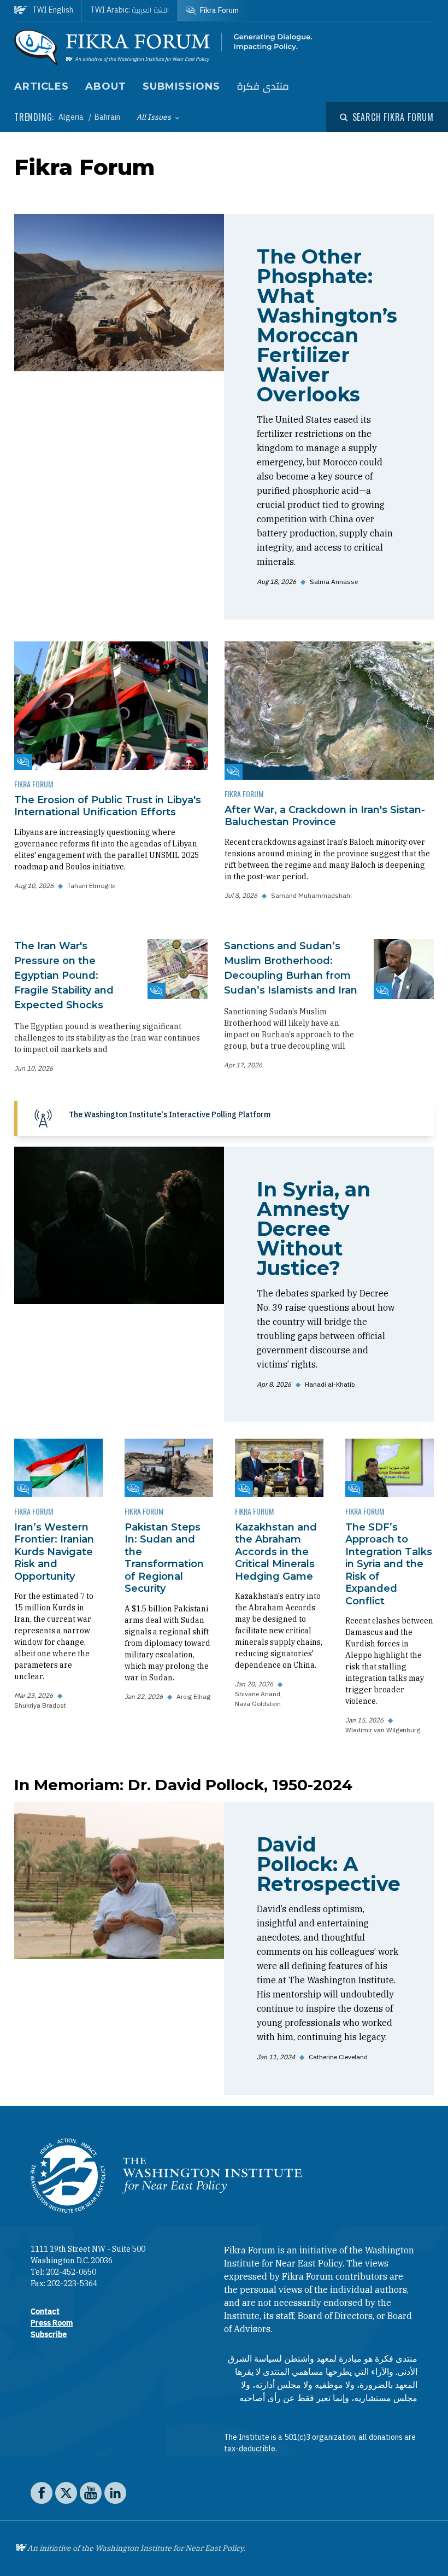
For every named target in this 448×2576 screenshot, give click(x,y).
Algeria (72, 117)
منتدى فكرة (263, 87)
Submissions (181, 86)
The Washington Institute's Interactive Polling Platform (170, 1114)
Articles (42, 86)
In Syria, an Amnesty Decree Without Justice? (314, 1229)
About (106, 86)
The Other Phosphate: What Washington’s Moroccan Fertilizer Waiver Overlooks (327, 325)
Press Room (52, 2323)
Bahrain (107, 117)
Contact (45, 2311)
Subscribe (49, 2334)
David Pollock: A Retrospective (329, 1864)
